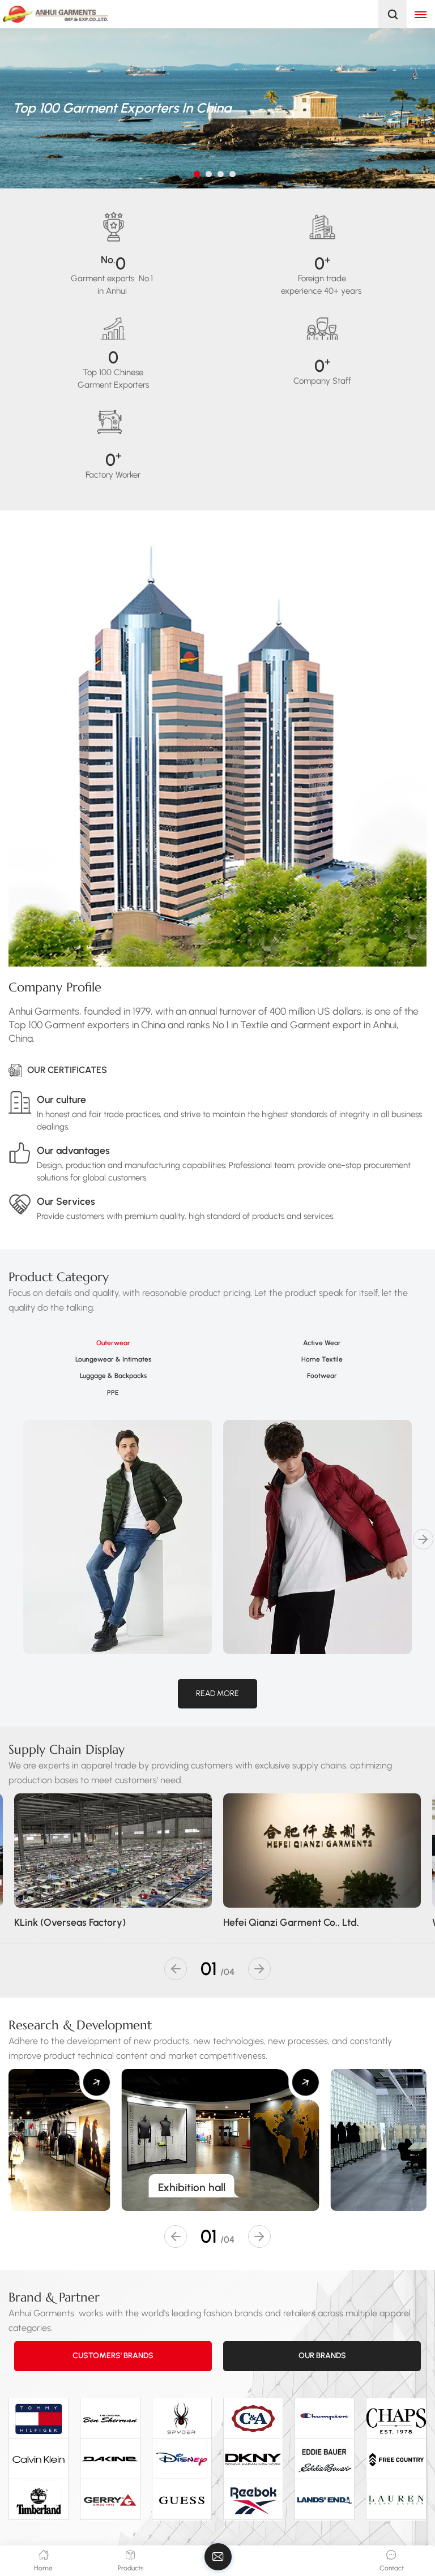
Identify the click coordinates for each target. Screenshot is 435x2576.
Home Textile (322, 1359)
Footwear (322, 1376)
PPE (113, 1393)
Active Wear (322, 1343)
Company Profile (55, 987)
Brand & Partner (54, 2297)
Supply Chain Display (67, 1749)
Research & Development (80, 2025)
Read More (217, 1693)
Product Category (59, 1277)
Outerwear (113, 1343)
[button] (197, 174)
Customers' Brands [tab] (113, 2356)
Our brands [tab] (322, 2356)
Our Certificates (67, 1070)
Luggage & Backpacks (113, 1376)
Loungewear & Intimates (113, 1359)
